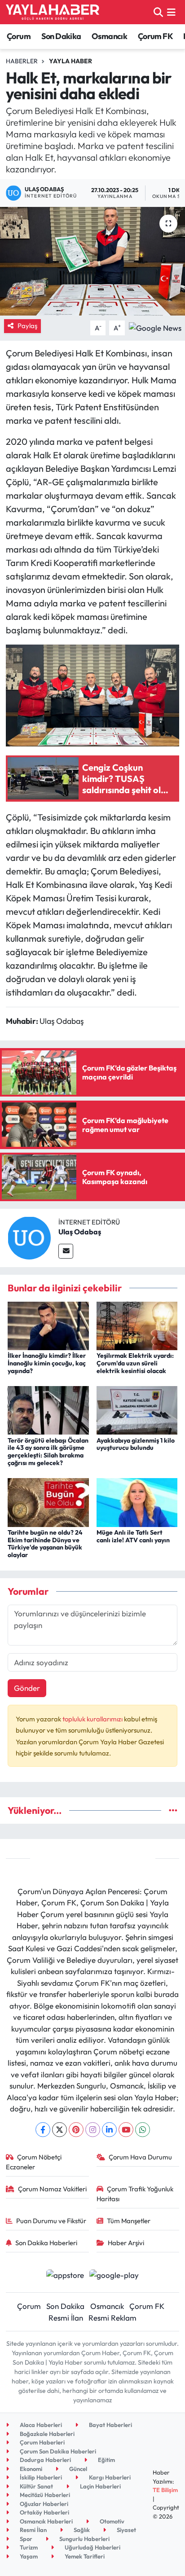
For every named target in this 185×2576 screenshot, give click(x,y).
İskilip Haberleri (40, 2477)
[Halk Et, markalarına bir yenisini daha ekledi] (92, 261)
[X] (59, 2130)
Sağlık (81, 2530)
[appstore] (65, 2276)
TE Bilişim (165, 2490)
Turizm (28, 2547)
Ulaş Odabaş (80, 1232)
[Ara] (158, 12)
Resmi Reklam (112, 2318)
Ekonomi (30, 2469)
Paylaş (27, 326)
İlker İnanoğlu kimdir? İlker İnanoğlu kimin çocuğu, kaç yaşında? (47, 1363)
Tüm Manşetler (129, 2221)
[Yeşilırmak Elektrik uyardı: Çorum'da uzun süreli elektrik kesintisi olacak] (137, 1325)
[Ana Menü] (171, 12)
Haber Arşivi (126, 2243)
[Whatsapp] (143, 2130)
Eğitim (106, 2460)
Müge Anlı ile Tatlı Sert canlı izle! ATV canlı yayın (133, 1536)
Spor (25, 2539)
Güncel (77, 2469)
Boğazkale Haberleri (46, 2434)
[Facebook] (43, 2130)
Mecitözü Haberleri (44, 2495)
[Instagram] (93, 2130)
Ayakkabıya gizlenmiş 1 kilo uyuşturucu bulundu (136, 1444)
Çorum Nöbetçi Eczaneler (34, 2162)
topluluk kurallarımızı (93, 1719)
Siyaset (126, 2530)
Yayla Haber (70, 61)
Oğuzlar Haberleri (43, 2504)
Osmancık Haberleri (46, 2521)
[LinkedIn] (109, 2130)
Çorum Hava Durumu (140, 2157)
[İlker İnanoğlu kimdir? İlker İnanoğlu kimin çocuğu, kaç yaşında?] (48, 1325)
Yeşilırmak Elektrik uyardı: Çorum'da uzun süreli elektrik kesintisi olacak (135, 1363)
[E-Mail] (66, 1251)
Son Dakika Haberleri (46, 2243)
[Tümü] (173, 1810)
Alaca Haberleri (40, 2425)
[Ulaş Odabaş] (29, 1237)
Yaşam (28, 2556)
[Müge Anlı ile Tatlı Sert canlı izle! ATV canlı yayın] (137, 1501)
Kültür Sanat (36, 2486)
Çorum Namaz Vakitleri (52, 2189)
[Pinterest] (76, 2130)
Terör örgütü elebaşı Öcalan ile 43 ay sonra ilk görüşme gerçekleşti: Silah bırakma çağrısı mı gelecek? (48, 1452)
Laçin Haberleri (100, 2486)
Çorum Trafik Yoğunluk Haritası (135, 2194)
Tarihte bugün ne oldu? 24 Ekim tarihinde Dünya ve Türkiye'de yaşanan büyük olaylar (45, 1544)
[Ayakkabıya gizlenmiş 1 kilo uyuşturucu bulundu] (137, 1409)
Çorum (19, 36)
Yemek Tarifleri (84, 2556)
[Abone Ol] (155, 327)
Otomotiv (111, 2521)
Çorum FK (155, 36)
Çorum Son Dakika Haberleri (57, 2451)
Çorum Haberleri (42, 2442)
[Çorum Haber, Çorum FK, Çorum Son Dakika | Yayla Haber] (53, 12)
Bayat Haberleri (110, 2425)
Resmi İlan (66, 2318)
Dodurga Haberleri (45, 2460)
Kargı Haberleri (109, 2477)
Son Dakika (61, 36)
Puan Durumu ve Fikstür (51, 2221)
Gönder (27, 1688)
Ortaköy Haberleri (44, 2512)
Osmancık (109, 36)
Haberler (22, 61)
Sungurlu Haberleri (84, 2539)
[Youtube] (126, 2130)
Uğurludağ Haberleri (92, 2547)
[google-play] (114, 2276)
